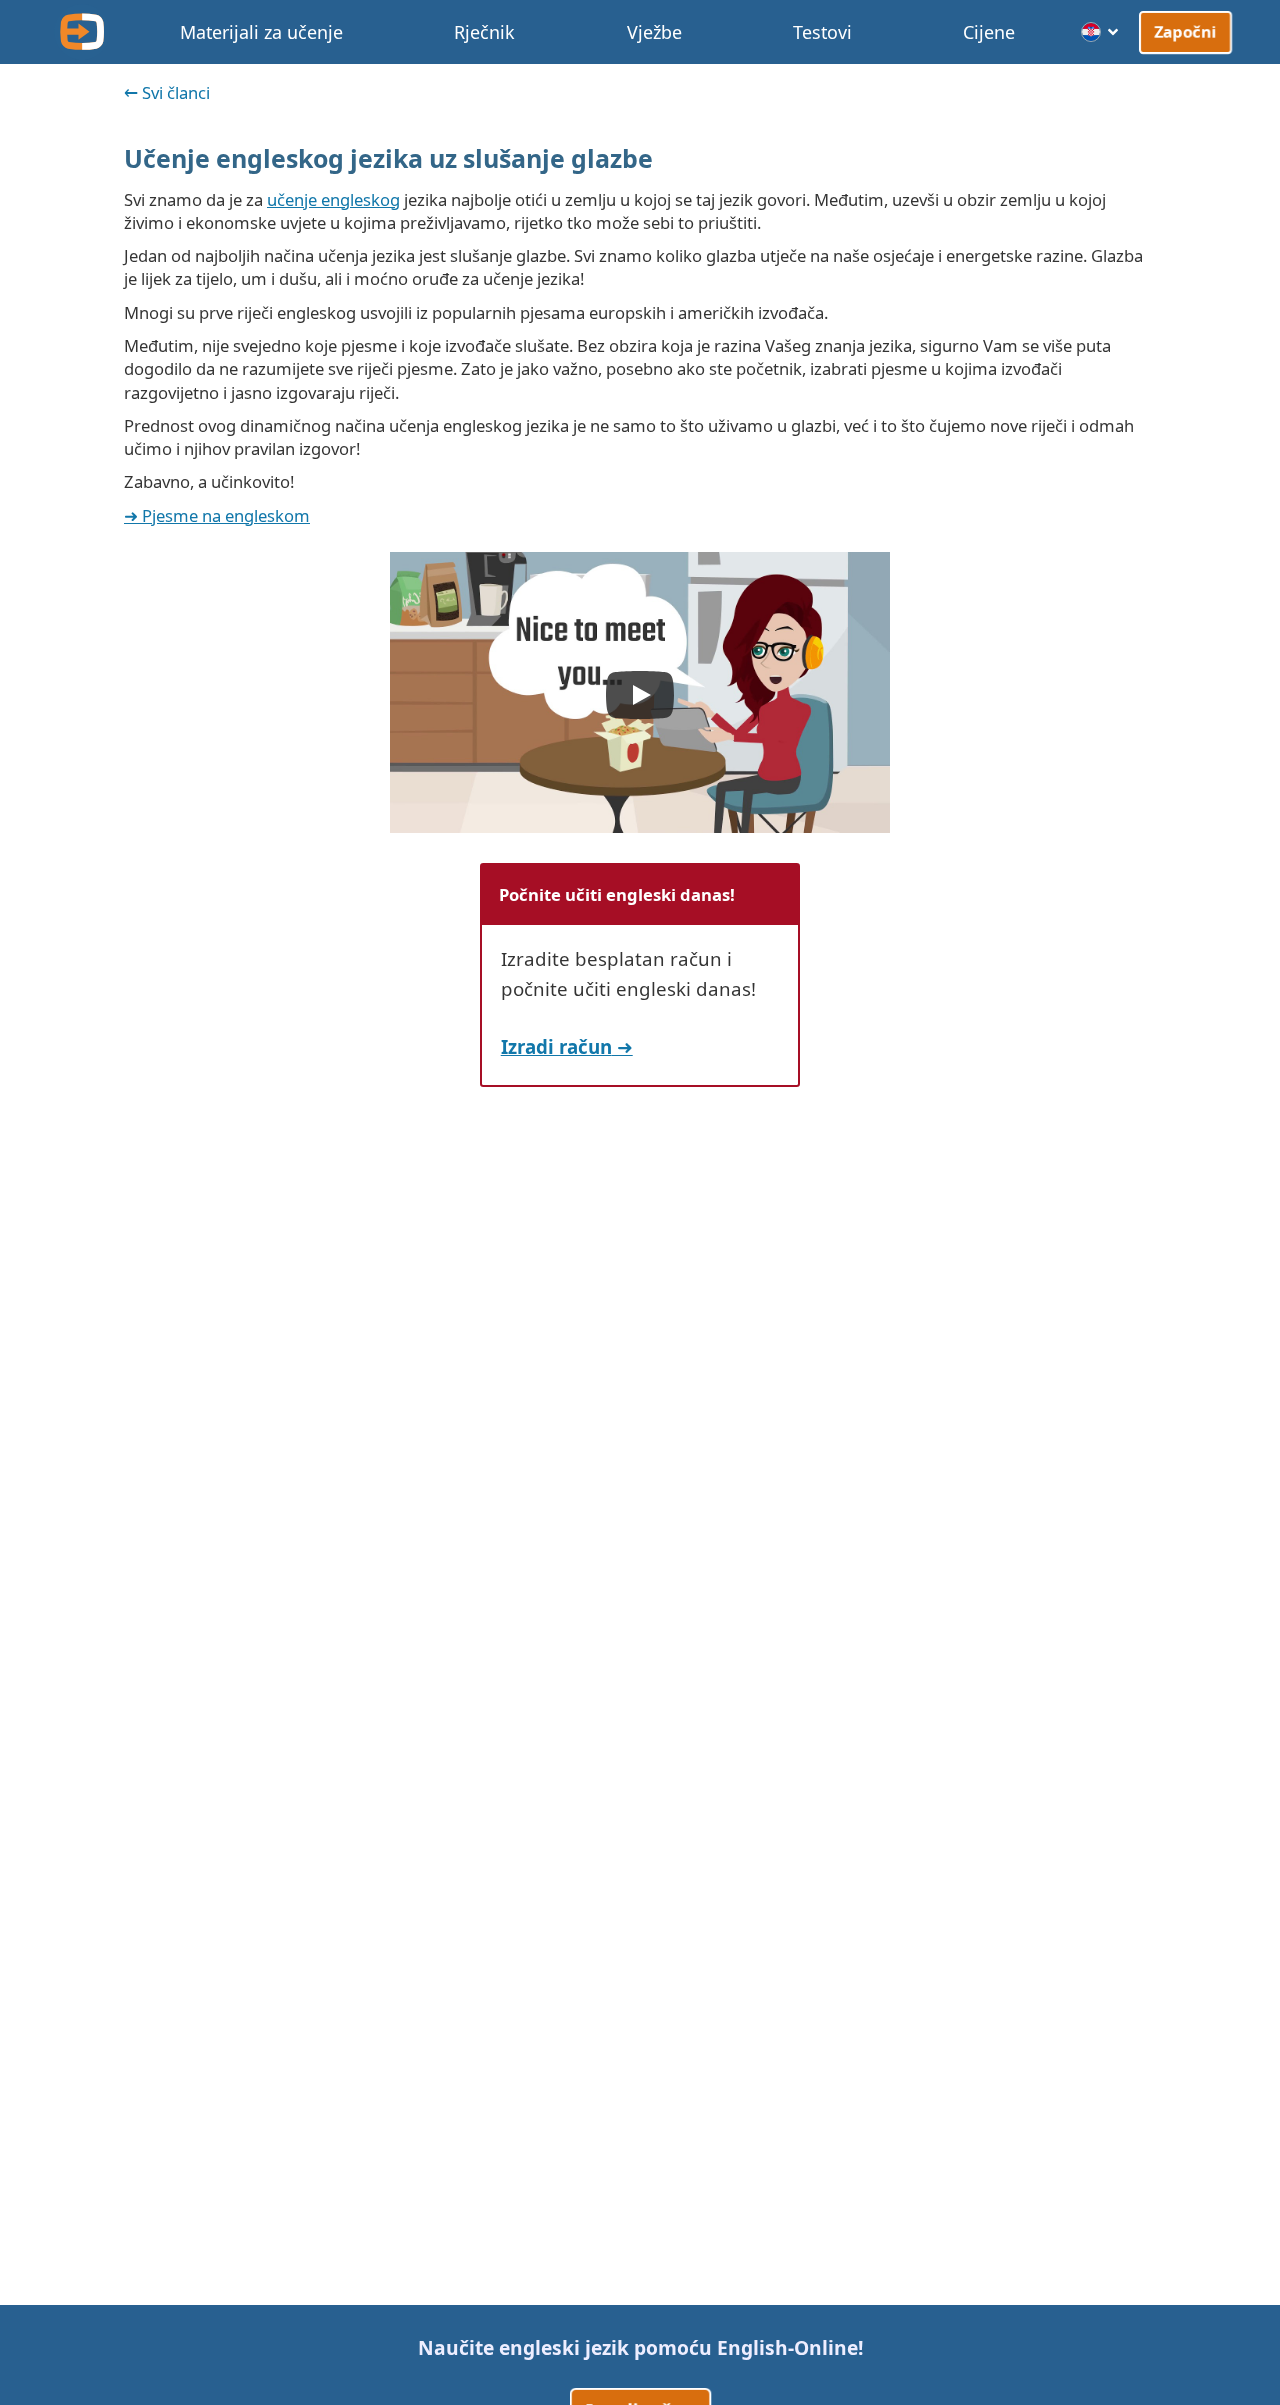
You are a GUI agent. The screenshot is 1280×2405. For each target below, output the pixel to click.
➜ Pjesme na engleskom (217, 515)
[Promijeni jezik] (1100, 32)
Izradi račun (556, 1046)
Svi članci (176, 92)
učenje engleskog (333, 199)
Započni (1185, 31)
